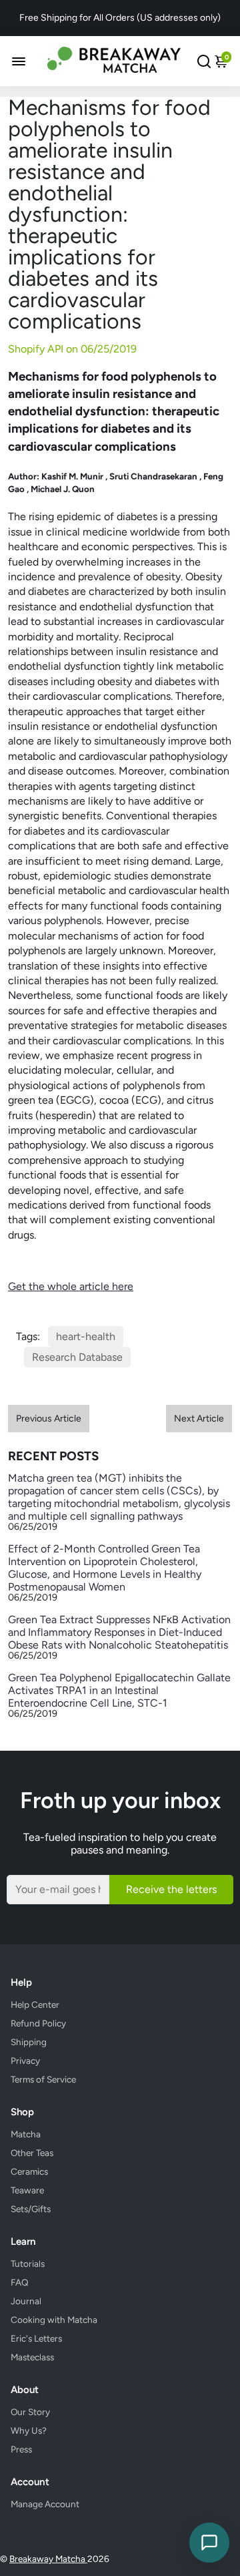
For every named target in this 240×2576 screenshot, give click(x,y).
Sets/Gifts (31, 2209)
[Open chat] (209, 2543)
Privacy (25, 2061)
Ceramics (29, 2171)
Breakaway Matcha (48, 2559)
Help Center (35, 2004)
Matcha (26, 2134)
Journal (26, 2301)
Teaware (27, 2190)
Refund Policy (38, 2023)
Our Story (30, 2412)
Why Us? (29, 2430)
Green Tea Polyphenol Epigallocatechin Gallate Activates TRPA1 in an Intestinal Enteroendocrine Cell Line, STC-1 (119, 1690)
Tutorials (28, 2264)
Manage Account (45, 2504)
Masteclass (32, 2357)
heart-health (86, 1336)
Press (21, 2449)
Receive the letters (171, 1889)
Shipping (29, 2042)
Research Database (77, 1357)
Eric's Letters (36, 2338)
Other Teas (32, 2153)
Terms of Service (43, 2079)
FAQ (20, 2282)
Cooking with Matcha (54, 2320)
